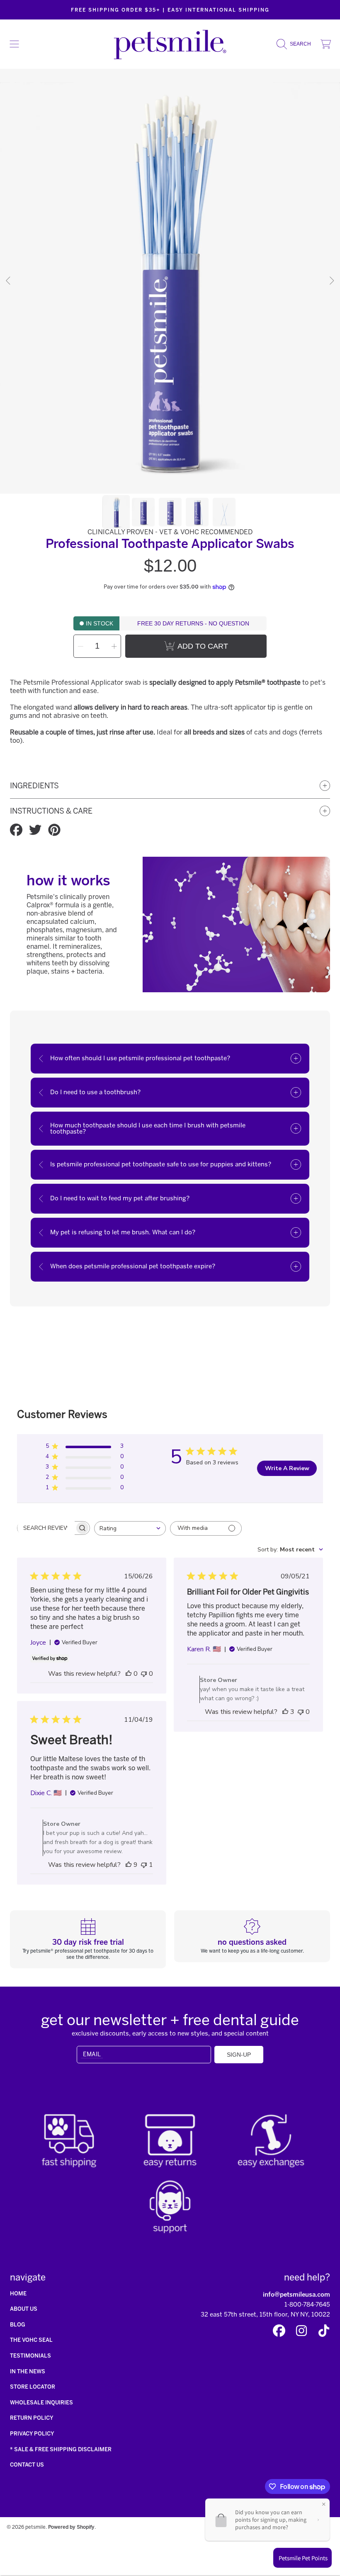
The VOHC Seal (31, 2340)
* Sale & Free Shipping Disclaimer (61, 2449)
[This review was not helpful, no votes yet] (144, 1674)
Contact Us (27, 2465)
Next (331, 281)
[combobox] (130, 1528)
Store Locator (33, 2387)
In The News (28, 2371)
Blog (18, 2325)
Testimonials (30, 2356)
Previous (9, 281)
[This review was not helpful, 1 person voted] (144, 1865)
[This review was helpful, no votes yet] (129, 1674)
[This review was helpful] (285, 1712)
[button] (15, 44)
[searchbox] (46, 1528)
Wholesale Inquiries (41, 2403)
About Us (24, 2309)
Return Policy (32, 2418)
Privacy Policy (32, 2434)
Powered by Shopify (71, 2527)
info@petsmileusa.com (296, 2295)
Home (18, 2294)
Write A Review (287, 1468)
